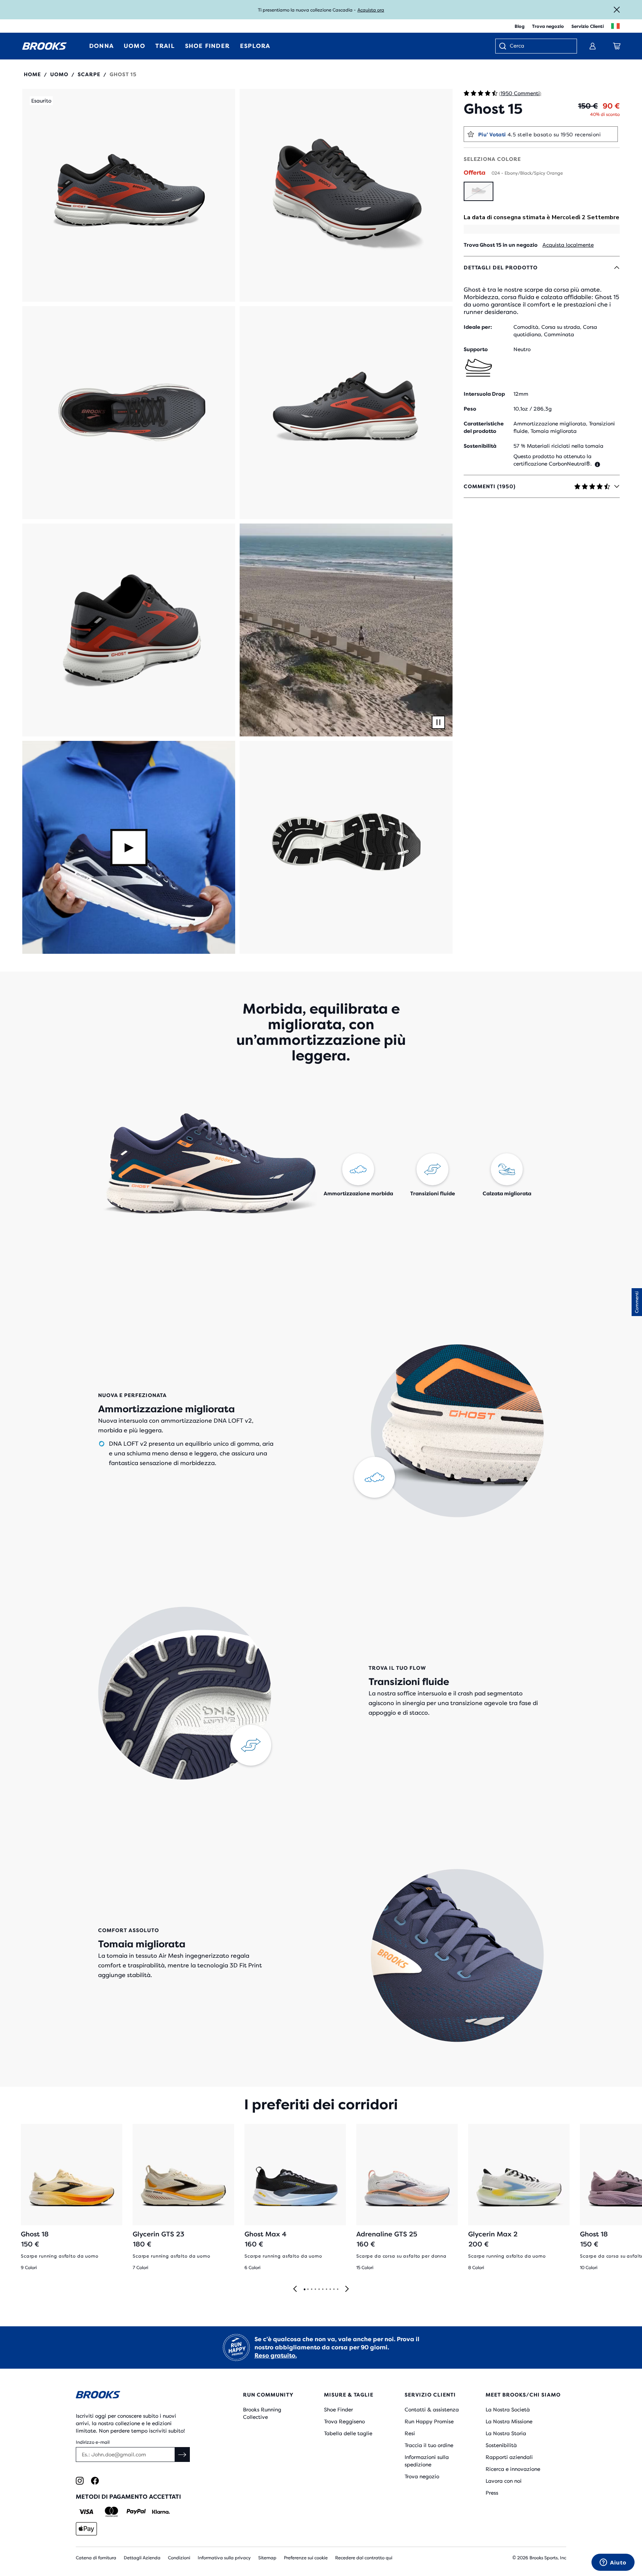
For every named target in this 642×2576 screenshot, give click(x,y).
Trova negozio (548, 26)
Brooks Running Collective (262, 2413)
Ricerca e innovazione (513, 2469)
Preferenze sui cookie (306, 2558)
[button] (129, 195)
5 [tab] (319, 2290)
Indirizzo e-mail (93, 2442)
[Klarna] (161, 2512)
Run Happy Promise (429, 2421)
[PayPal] (136, 2512)
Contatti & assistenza (432, 2410)
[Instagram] (80, 2481)
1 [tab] (304, 2290)
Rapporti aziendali (509, 2457)
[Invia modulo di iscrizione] (182, 2455)
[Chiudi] (617, 10)
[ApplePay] (86, 2529)
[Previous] (295, 2289)
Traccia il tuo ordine (429, 2445)
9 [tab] (334, 2290)
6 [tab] (322, 2290)
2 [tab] (308, 2290)
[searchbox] (539, 46)
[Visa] (86, 2512)
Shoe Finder (338, 2410)
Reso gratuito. (276, 2355)
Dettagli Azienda (142, 2558)
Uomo (59, 74)
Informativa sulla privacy (224, 2558)
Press (492, 2493)
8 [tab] (330, 2290)
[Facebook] (95, 2481)
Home (32, 74)
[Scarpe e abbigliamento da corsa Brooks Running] (45, 46)
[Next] (347, 2289)
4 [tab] (315, 2290)
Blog (520, 26)
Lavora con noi (504, 2481)
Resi (410, 2433)
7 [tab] (326, 2290)
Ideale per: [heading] (478, 327)
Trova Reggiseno (344, 2421)
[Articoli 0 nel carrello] (617, 46)
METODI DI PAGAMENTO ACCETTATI (128, 2497)
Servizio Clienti (588, 26)
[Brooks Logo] (137, 2396)
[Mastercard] (111, 2512)
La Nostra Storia (506, 2433)
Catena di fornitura (96, 2558)
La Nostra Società (508, 2410)
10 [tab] (337, 2290)
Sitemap (267, 2558)
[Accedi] (593, 46)
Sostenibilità (501, 2445)
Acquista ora (371, 10)
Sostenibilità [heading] (480, 446)
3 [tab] (311, 2290)
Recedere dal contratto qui (364, 2558)
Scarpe (89, 74)
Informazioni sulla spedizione (427, 2461)
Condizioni (179, 2558)
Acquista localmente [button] (568, 245)
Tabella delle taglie (348, 2433)
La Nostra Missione (509, 2421)
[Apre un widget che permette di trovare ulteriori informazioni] (613, 2563)
